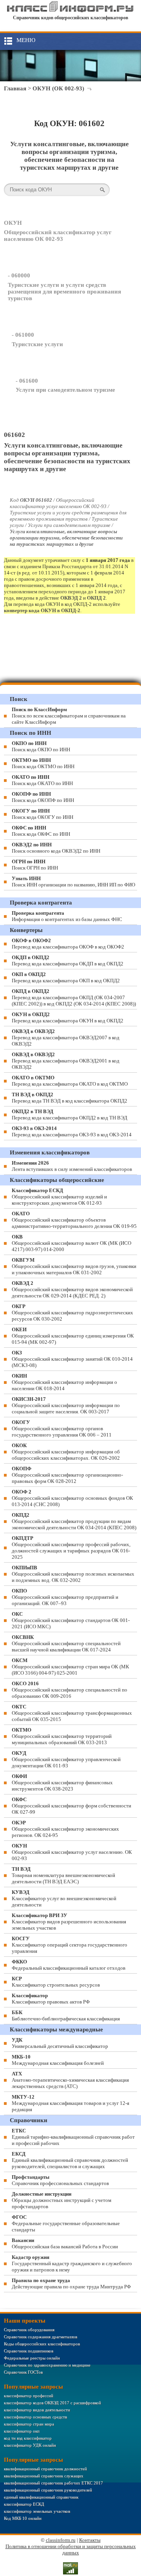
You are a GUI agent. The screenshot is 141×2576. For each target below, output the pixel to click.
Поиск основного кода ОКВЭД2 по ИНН (56, 848)
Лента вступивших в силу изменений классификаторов (72, 1166)
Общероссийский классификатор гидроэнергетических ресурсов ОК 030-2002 (72, 1313)
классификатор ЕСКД (24, 2504)
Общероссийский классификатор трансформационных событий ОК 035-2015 (72, 1713)
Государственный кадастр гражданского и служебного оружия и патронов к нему (72, 2263)
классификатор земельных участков (37, 2511)
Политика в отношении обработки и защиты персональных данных (71, 2549)
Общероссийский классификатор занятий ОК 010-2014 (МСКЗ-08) (72, 1359)
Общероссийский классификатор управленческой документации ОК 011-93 (66, 1759)
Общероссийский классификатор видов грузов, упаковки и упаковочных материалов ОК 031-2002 (74, 1266)
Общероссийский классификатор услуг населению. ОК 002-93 (72, 1852)
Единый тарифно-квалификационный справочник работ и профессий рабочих (73, 2137)
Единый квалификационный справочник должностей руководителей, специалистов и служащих (70, 2160)
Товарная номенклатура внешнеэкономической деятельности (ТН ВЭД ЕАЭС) (63, 1875)
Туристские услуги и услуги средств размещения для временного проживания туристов (64, 292)
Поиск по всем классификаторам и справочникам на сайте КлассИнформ (69, 716)
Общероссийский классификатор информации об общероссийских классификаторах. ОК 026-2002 (66, 1452)
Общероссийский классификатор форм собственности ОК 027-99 (71, 1806)
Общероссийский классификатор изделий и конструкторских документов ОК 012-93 (59, 1197)
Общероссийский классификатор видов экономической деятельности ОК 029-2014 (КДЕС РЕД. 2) (72, 1289)
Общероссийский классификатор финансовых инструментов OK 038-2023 (62, 1782)
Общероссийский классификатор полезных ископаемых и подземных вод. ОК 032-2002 (73, 1574)
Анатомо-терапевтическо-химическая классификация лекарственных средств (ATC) (70, 2080)
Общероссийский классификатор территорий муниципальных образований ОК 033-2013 (62, 1736)
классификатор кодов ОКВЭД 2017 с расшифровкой (52, 2403)
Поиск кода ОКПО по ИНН (41, 746)
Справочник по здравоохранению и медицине (47, 2365)
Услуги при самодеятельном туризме (65, 390)
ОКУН (13, 223)
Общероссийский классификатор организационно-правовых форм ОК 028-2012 (67, 1475)
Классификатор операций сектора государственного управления (70, 1945)
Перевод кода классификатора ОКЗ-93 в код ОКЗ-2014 (72, 1131)
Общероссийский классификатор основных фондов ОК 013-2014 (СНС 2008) (72, 1498)
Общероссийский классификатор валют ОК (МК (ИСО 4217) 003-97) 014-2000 (71, 1243)
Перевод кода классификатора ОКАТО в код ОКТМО (70, 1081)
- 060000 (19, 275)
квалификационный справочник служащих (44, 2476)
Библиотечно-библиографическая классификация (66, 2015)
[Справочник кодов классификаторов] (70, 11)
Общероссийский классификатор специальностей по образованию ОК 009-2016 (70, 1690)
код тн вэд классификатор (28, 2438)
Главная (15, 88)
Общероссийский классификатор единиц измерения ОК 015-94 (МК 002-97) (73, 1336)
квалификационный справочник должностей (45, 2469)
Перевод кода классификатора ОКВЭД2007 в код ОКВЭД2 (66, 1038)
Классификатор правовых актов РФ (51, 1999)
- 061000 (23, 335)
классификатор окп (22, 2431)
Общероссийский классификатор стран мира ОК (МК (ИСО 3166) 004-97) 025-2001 (70, 1667)
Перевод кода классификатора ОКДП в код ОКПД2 (68, 960)
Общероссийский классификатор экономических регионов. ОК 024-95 (65, 1829)
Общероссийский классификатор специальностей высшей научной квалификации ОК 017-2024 (66, 1643)
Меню (26, 40)
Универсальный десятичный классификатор (60, 2043)
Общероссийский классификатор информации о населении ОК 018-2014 (64, 1382)
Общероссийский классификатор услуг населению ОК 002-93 (58, 236)
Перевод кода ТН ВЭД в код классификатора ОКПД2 (70, 1098)
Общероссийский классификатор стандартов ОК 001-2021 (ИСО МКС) (71, 1620)
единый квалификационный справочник (41, 2497)
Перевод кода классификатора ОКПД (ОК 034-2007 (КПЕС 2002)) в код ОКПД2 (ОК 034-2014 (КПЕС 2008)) (74, 997)
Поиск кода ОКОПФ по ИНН (43, 797)
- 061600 (27, 381)
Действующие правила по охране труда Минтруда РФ (71, 2283)
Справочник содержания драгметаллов (41, 2337)
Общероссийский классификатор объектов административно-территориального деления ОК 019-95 (74, 1220)
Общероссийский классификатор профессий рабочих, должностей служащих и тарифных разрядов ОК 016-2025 (71, 1548)
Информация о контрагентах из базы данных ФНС (67, 916)
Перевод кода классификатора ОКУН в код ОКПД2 (68, 1017)
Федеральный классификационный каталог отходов (69, 1965)
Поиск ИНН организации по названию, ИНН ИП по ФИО (73, 882)
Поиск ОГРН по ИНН (35, 865)
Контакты (90, 2540)
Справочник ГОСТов (23, 2372)
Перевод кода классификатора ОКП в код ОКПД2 (66, 977)
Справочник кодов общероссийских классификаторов (70, 18)
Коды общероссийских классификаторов (42, 2344)
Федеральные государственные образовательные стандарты (66, 2223)
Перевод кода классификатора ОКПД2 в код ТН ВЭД (70, 1115)
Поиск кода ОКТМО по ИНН (43, 763)
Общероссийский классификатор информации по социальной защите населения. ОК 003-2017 (66, 1405)
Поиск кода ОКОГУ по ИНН (42, 814)
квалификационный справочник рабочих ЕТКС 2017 (53, 2483)
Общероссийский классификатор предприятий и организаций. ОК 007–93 (65, 1597)
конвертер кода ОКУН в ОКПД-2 (42, 610)
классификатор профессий (29, 2396)
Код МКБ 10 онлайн (23, 2518)
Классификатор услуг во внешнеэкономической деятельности (64, 1898)
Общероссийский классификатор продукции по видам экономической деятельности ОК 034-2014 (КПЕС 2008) (74, 1521)
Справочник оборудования (29, 2330)
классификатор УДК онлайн (30, 2445)
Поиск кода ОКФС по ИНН (41, 831)
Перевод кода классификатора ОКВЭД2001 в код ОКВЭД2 (66, 1061)
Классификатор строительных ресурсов (56, 1982)
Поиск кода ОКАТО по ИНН (42, 780)
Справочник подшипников (29, 2351)
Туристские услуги (37, 344)
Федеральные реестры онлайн (32, 2358)
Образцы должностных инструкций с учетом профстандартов (61, 2200)
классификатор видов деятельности (37, 2410)
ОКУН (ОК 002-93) (58, 88)
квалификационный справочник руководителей (48, 2490)
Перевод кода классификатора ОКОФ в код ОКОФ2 (68, 944)
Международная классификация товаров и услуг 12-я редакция (70, 2103)
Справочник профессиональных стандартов (60, 2180)
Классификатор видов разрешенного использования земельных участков (69, 1922)
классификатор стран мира (29, 2424)
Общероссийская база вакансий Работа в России (65, 2243)
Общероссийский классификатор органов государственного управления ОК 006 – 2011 (62, 1428)
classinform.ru (61, 2540)
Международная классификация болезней (58, 2060)
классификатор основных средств (35, 2417)
